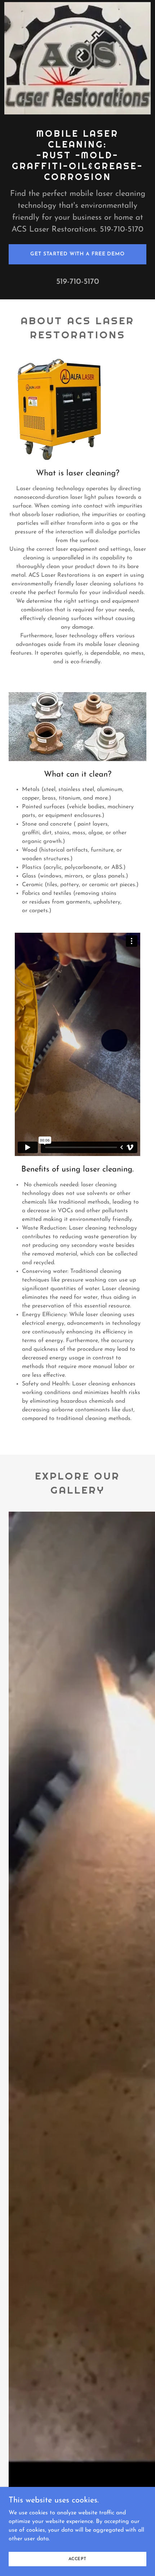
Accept (77, 2559)
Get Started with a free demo (77, 254)
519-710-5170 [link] (78, 282)
